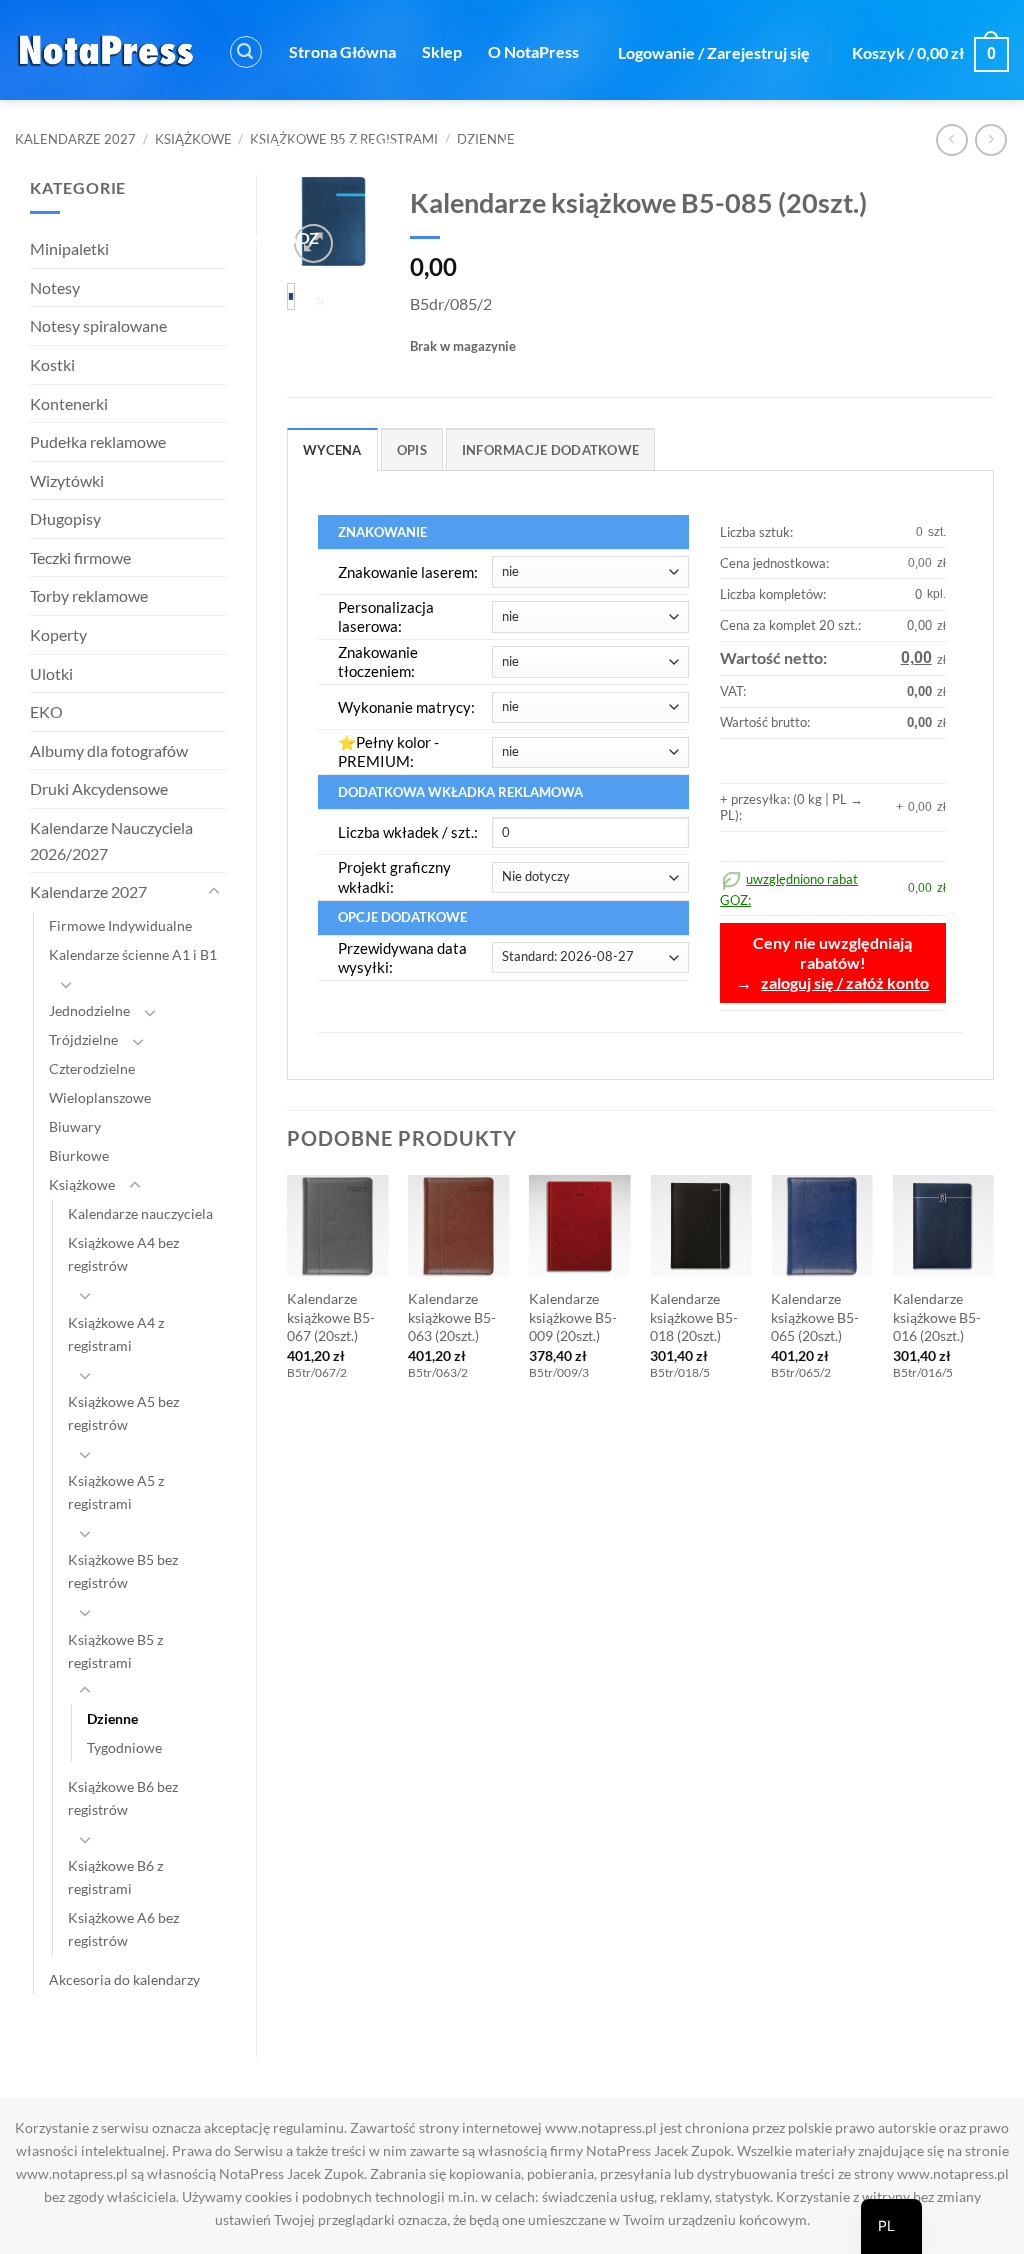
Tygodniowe (124, 1747)
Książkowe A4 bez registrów (123, 1254)
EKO (46, 711)
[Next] (993, 1297)
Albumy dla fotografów (109, 750)
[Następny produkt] (951, 139)
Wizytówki (67, 480)
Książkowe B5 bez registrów (123, 1571)
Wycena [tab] (332, 450)
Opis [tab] (412, 450)
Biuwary (75, 1126)
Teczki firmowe (80, 557)
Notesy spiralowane (98, 325)
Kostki (52, 364)
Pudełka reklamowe (98, 441)
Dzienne (112, 1718)
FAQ (519, 144)
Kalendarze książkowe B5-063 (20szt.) (452, 1317)
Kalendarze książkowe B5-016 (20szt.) (937, 1317)
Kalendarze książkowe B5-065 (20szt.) (815, 1317)
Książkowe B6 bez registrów (123, 1798)
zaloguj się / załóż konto (845, 983)
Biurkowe (79, 1155)
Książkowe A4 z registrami (116, 1334)
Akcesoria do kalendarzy (124, 1979)
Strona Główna (342, 51)
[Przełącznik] (214, 892)
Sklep (442, 51)
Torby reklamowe (89, 595)
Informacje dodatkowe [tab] (550, 450)
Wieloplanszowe (100, 1097)
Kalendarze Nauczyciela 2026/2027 (111, 840)
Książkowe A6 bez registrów (123, 1929)
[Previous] (288, 1297)
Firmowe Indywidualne (120, 925)
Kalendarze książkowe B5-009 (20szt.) (573, 1317)
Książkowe (193, 139)
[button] (246, 52)
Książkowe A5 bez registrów (123, 1413)
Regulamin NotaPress (401, 144)
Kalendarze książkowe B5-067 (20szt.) (331, 1317)
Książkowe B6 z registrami (115, 1877)
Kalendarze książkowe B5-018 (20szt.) (694, 1317)
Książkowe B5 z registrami (115, 1651)
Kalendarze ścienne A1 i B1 (133, 954)
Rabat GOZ (280, 237)
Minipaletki (69, 248)
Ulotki (51, 673)
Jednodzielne (89, 1010)
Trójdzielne (83, 1039)
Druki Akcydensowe (99, 788)
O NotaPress (533, 51)
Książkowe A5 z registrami (116, 1492)
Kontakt (270, 144)
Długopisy (65, 518)
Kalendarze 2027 (75, 139)
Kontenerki (69, 403)
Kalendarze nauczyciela (140, 1213)
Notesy (55, 287)
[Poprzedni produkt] (990, 139)
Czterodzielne (92, 1068)
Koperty (58, 634)
